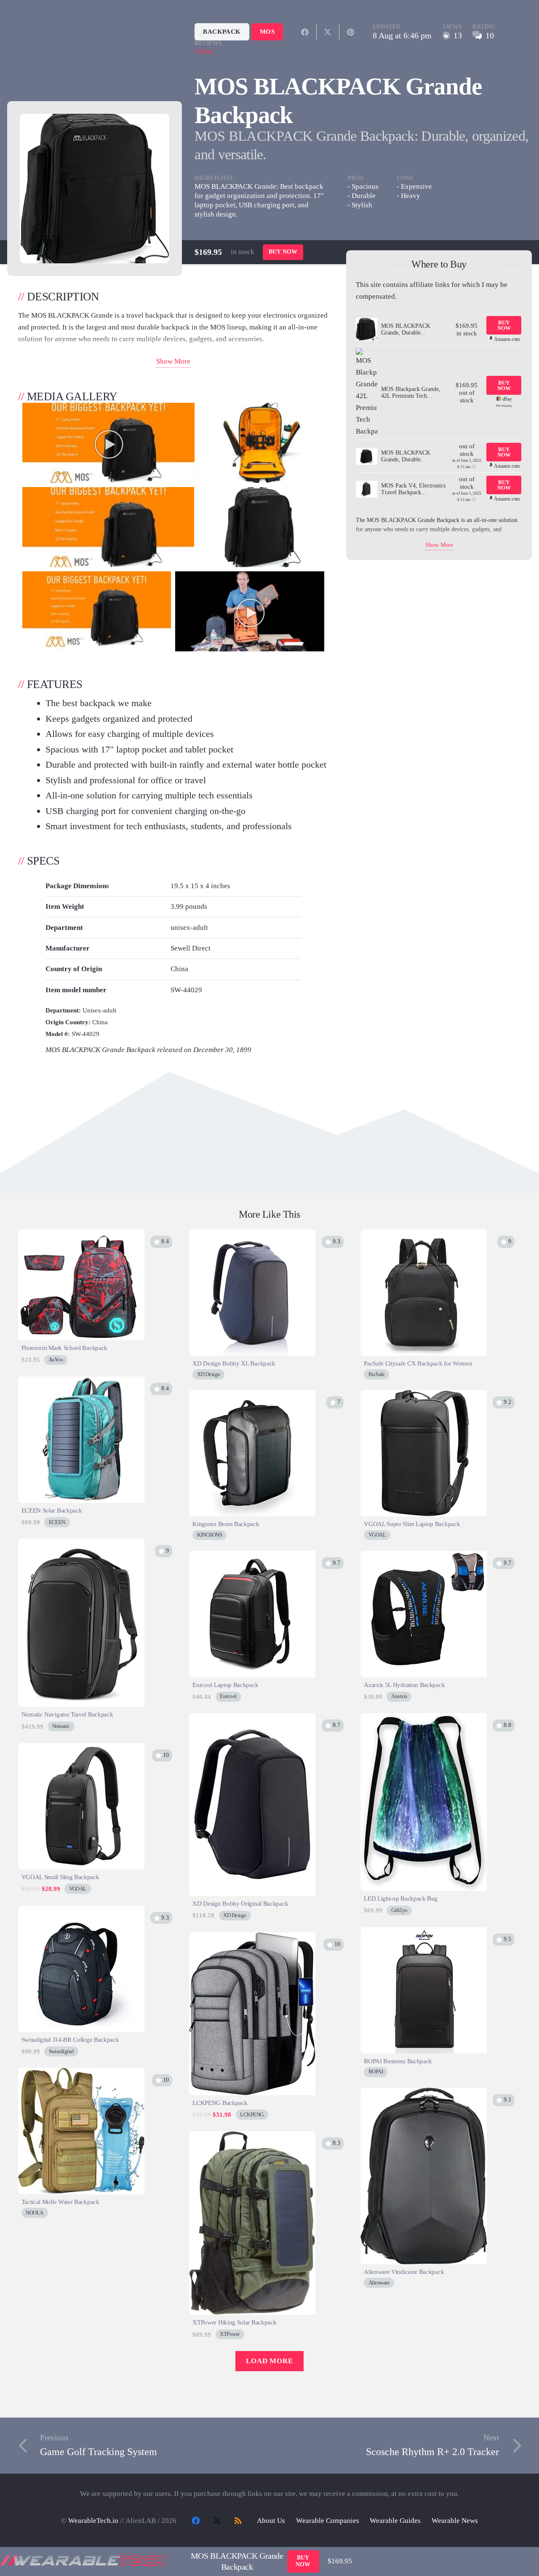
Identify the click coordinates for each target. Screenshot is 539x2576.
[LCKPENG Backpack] (252, 1938)
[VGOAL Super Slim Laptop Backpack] (424, 1396)
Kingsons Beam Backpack (226, 1524)
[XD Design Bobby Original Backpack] (252, 1719)
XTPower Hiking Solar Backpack (234, 2322)
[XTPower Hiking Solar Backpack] (252, 2137)
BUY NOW (283, 252)
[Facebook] (196, 2521)
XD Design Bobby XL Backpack (234, 1363)
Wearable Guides (395, 2521)
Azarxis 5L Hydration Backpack (404, 1685)
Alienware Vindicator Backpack (404, 2272)
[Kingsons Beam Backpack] (252, 1396)
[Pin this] (351, 32)
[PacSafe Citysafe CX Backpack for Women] (424, 1235)
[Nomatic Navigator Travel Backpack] (81, 1544)
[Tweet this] (328, 32)
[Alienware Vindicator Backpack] (424, 2093)
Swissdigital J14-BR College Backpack (70, 2039)
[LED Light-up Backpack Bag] (424, 1719)
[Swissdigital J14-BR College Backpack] (81, 1911)
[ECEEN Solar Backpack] (81, 1382)
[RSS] (238, 2521)
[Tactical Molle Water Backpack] (81, 2074)
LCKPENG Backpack (220, 2103)
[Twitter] (217, 2521)
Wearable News (455, 2521)
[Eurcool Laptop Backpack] (252, 1557)
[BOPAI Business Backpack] (424, 1933)
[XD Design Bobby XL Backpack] (252, 1235)
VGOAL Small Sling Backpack (60, 1877)
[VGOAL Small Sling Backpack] (81, 1749)
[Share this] (305, 32)
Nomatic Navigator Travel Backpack (67, 1714)
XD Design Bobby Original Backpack (240, 1903)
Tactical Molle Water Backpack (60, 2202)
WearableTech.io (93, 2521)
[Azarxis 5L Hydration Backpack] (424, 1557)
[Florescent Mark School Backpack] (81, 1235)
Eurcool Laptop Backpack (225, 1685)
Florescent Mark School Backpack (65, 1348)
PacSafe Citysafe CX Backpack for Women (418, 1363)
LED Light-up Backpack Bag (400, 1898)
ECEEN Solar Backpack (52, 1510)
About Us (271, 2521)
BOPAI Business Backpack (398, 2061)
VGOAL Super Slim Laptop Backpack (412, 1524)
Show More (173, 361)
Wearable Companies (328, 2521)
